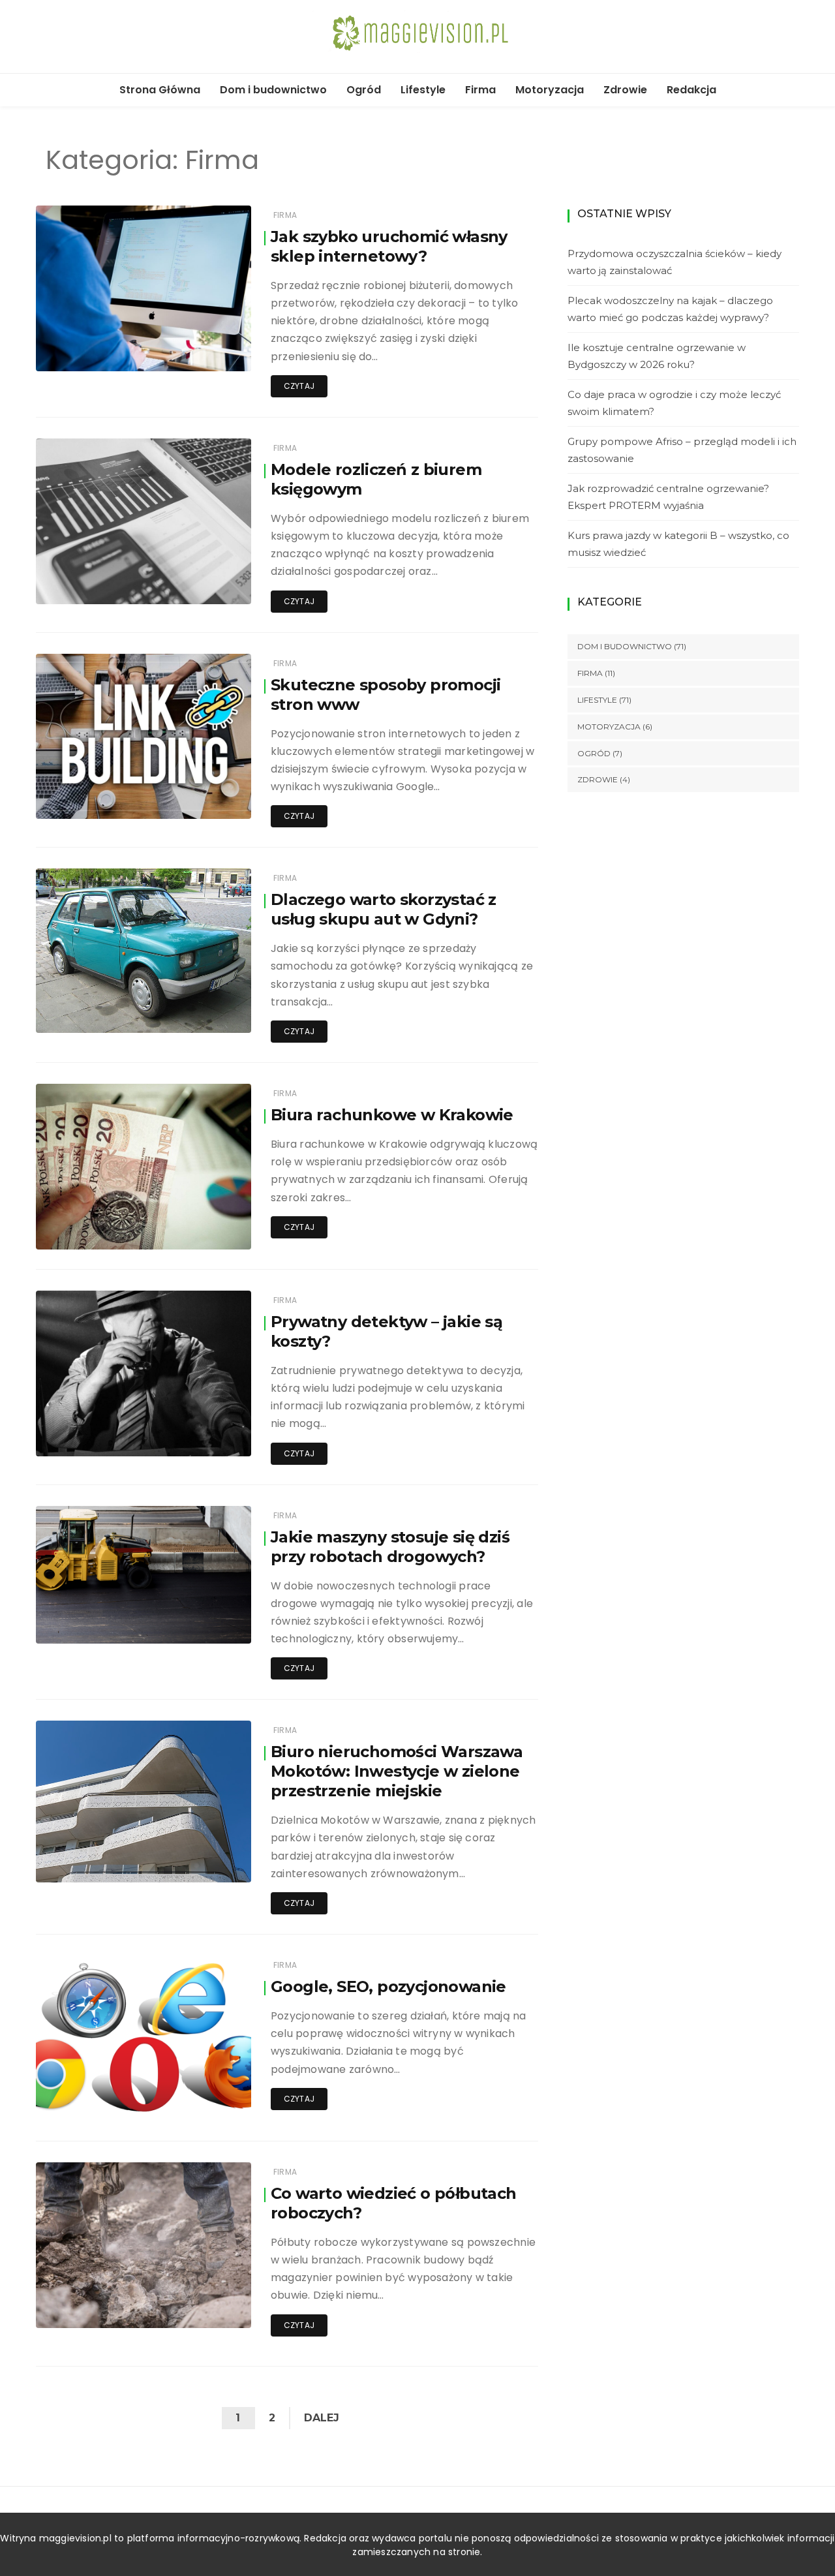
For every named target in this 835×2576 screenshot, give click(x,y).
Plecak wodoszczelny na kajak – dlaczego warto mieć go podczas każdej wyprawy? (670, 309)
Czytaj (299, 386)
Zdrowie (625, 90)
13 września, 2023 (201, 2102)
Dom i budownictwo (273, 90)
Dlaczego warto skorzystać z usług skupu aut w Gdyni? (384, 909)
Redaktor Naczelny (112, 586)
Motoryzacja (550, 90)
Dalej (322, 2418)
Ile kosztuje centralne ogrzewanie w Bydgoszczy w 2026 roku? (657, 356)
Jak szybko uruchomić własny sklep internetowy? (389, 246)
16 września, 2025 (201, 352)
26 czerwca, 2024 (200, 1230)
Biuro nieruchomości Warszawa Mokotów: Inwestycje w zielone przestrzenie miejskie (397, 1771)
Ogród (364, 90)
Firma (480, 90)
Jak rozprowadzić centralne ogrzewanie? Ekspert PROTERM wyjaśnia (668, 497)
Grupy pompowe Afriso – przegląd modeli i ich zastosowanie (682, 450)
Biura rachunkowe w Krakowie (392, 1115)
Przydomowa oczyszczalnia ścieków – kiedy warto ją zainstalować (675, 262)
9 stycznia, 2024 (203, 1863)
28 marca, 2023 (205, 2309)
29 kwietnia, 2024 (201, 1624)
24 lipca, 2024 (207, 1014)
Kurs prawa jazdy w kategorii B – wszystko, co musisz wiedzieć (678, 544)
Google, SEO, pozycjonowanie (388, 1986)
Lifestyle (423, 90)
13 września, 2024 (201, 585)
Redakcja (691, 90)
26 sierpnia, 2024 (201, 800)
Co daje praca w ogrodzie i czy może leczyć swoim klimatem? (674, 403)
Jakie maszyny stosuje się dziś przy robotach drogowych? (390, 1547)
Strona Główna (160, 90)
